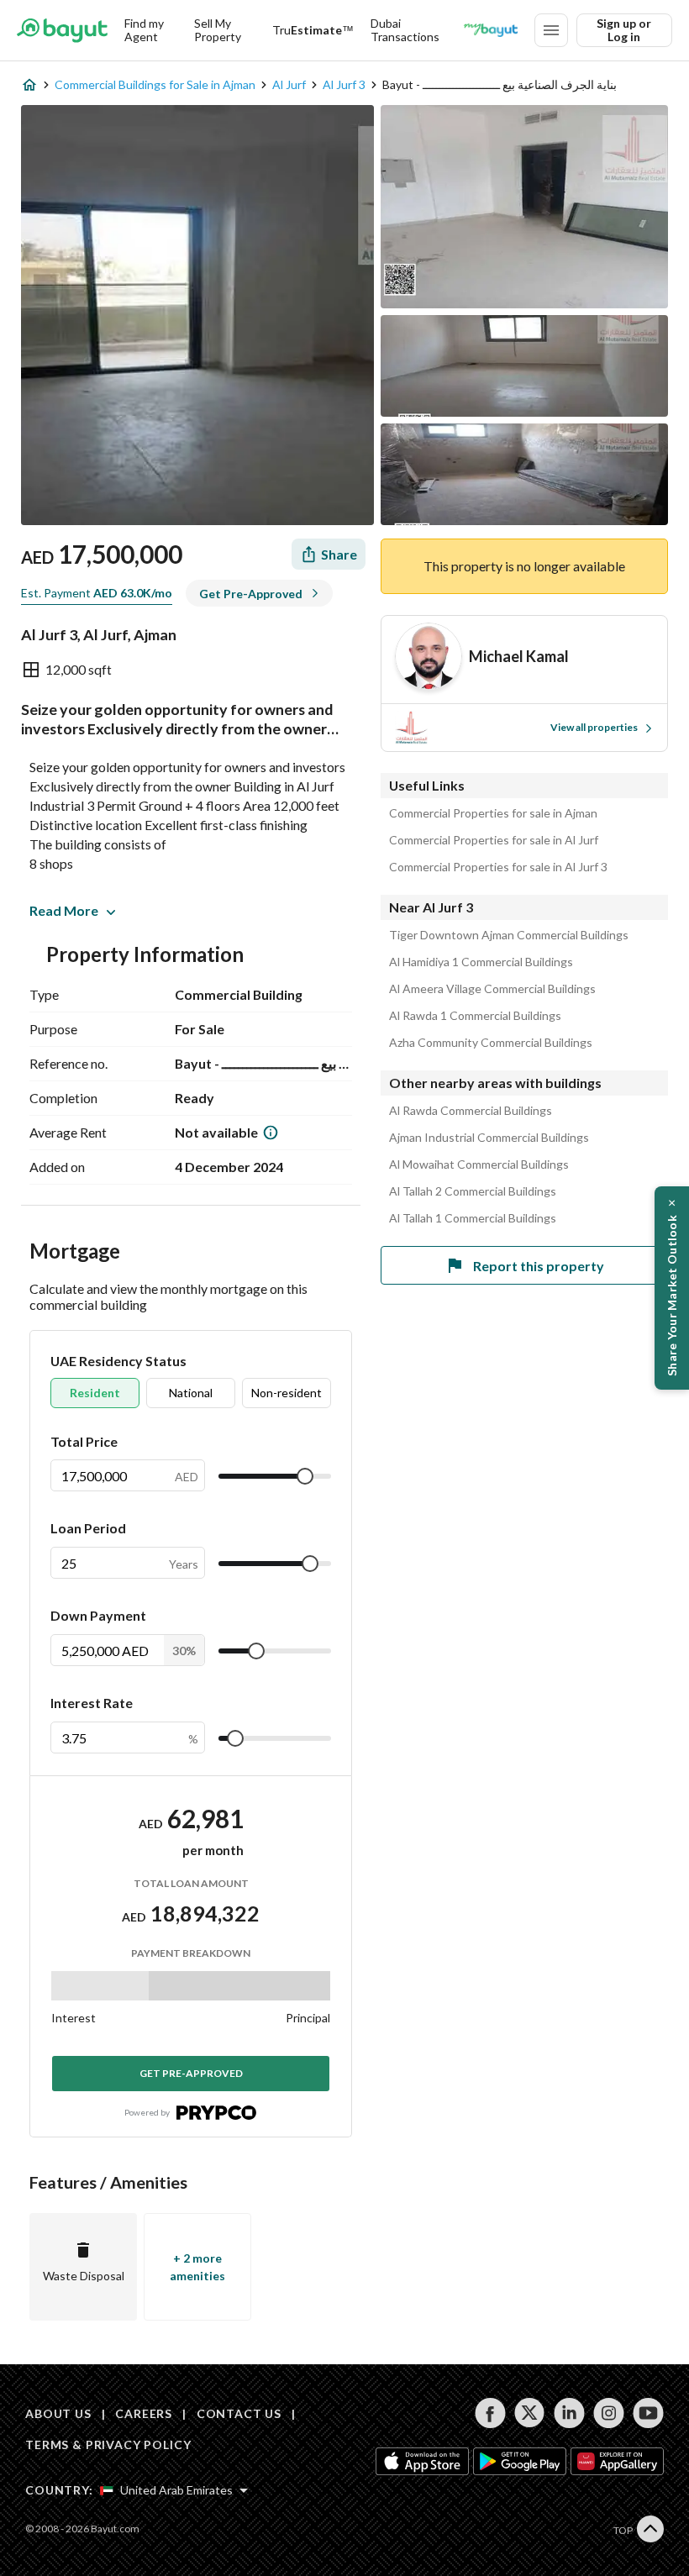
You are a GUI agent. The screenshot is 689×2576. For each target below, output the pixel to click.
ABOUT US (58, 2413)
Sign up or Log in (624, 30)
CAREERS (144, 2413)
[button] (672, 1288)
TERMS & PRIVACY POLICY (108, 2445)
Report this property (539, 1266)
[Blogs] (491, 30)
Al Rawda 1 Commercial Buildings (475, 1016)
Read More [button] (64, 910)
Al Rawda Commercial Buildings (471, 1111)
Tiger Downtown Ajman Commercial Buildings (509, 935)
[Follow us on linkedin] (569, 2413)
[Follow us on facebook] (490, 2413)
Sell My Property (218, 30)
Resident (95, 1393)
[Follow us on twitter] (530, 2413)
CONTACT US (239, 2413)
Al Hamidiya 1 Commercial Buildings (481, 962)
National (191, 1393)
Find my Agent (144, 30)
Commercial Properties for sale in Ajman (493, 813)
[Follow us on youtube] (648, 2413)
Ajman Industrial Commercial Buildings (489, 1138)
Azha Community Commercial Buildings (491, 1043)
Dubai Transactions (405, 30)
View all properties (594, 727)
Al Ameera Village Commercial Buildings (492, 989)
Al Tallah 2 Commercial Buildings (473, 1191)
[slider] (305, 1476)
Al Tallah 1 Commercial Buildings (473, 1218)
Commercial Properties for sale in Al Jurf (494, 840)
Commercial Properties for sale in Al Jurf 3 (498, 867)
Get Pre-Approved (191, 2073)
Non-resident (287, 1393)
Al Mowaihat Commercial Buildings (479, 1164)
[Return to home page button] (62, 30)
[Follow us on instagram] (609, 2413)
